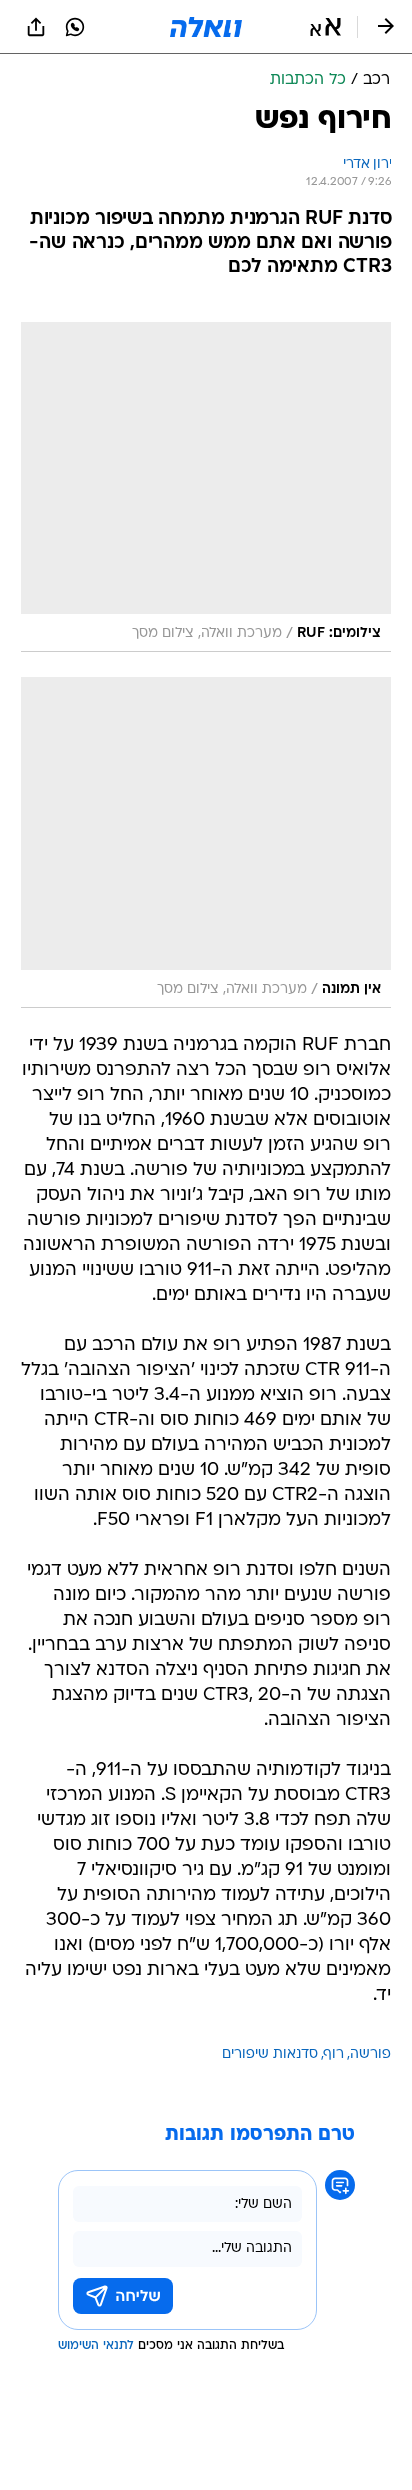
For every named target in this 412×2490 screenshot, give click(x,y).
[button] (325, 27)
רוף (334, 2054)
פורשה (370, 2054)
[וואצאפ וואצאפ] (75, 27)
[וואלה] (206, 27)
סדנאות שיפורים (270, 2054)
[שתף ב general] (36, 27)
